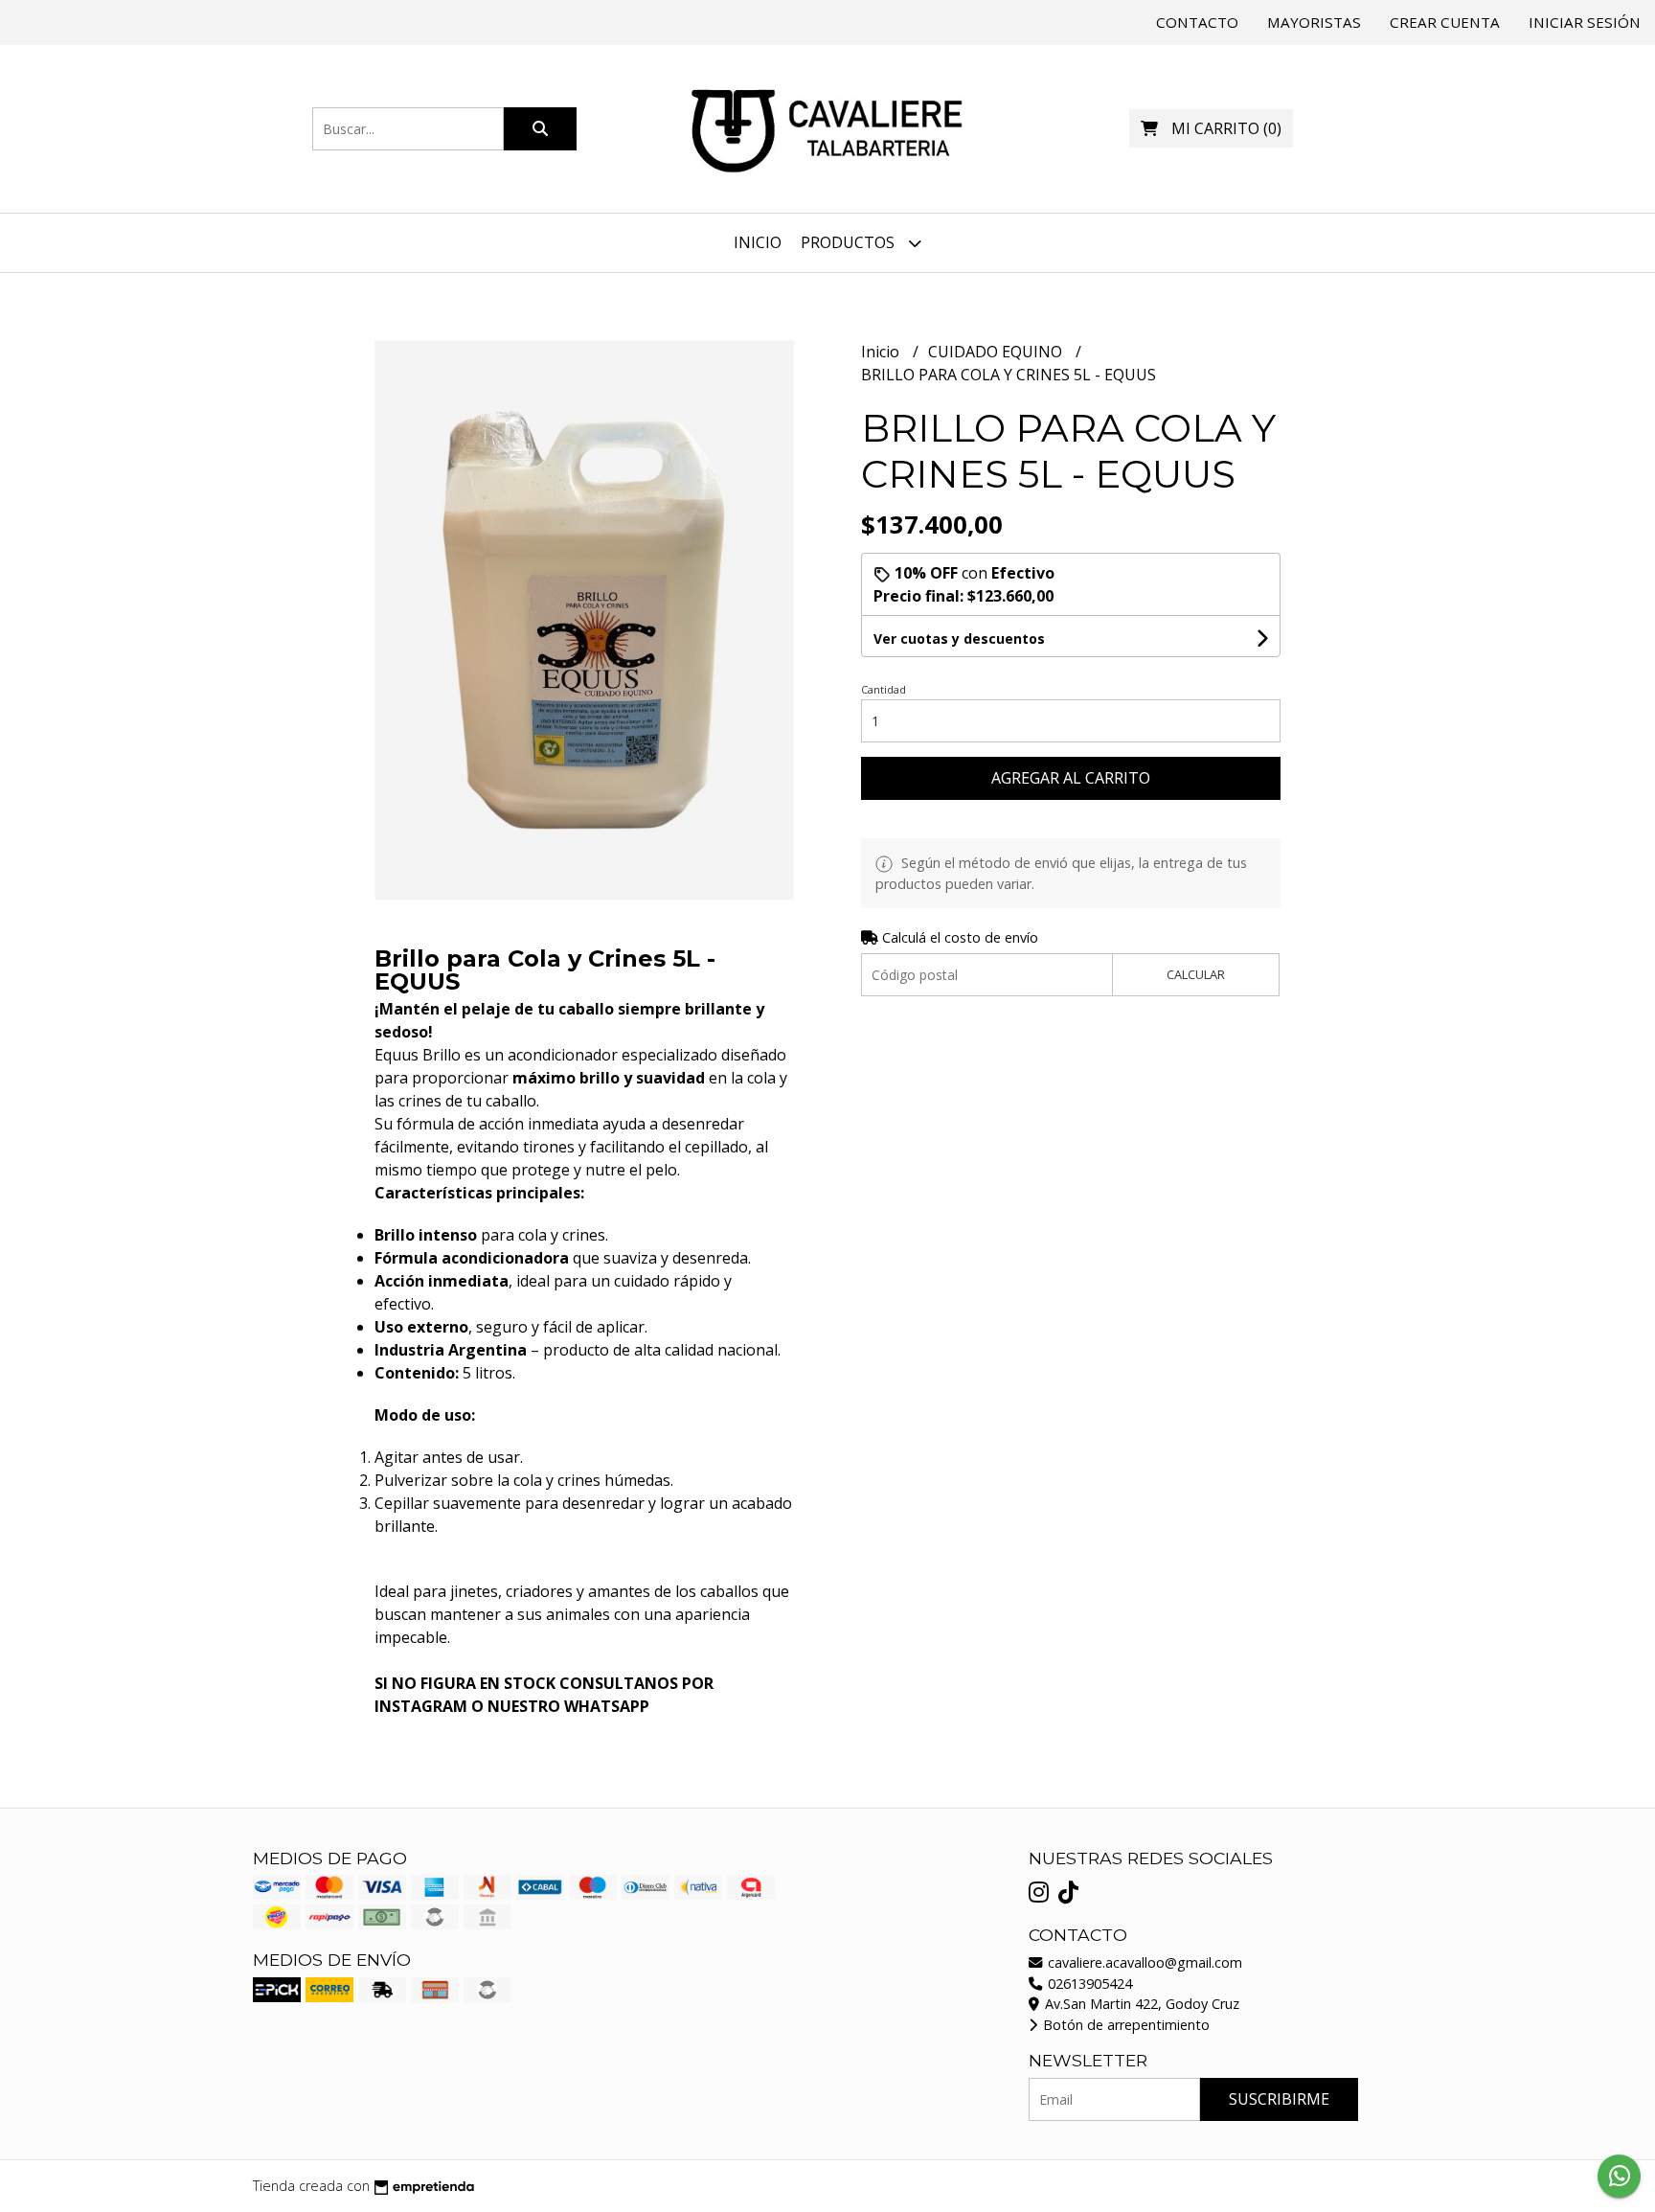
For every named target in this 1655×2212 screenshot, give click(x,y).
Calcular (1196, 974)
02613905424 (1088, 1984)
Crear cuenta (1445, 22)
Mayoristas (1314, 22)
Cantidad (884, 689)
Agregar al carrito (1071, 778)
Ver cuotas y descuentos (959, 639)
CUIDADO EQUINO (997, 352)
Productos (850, 242)
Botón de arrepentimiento (1124, 2025)
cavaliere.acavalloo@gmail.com (1143, 1962)
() (1226, 128)
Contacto (1197, 22)
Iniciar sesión (1585, 22)
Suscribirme (1279, 2099)
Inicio (758, 242)
